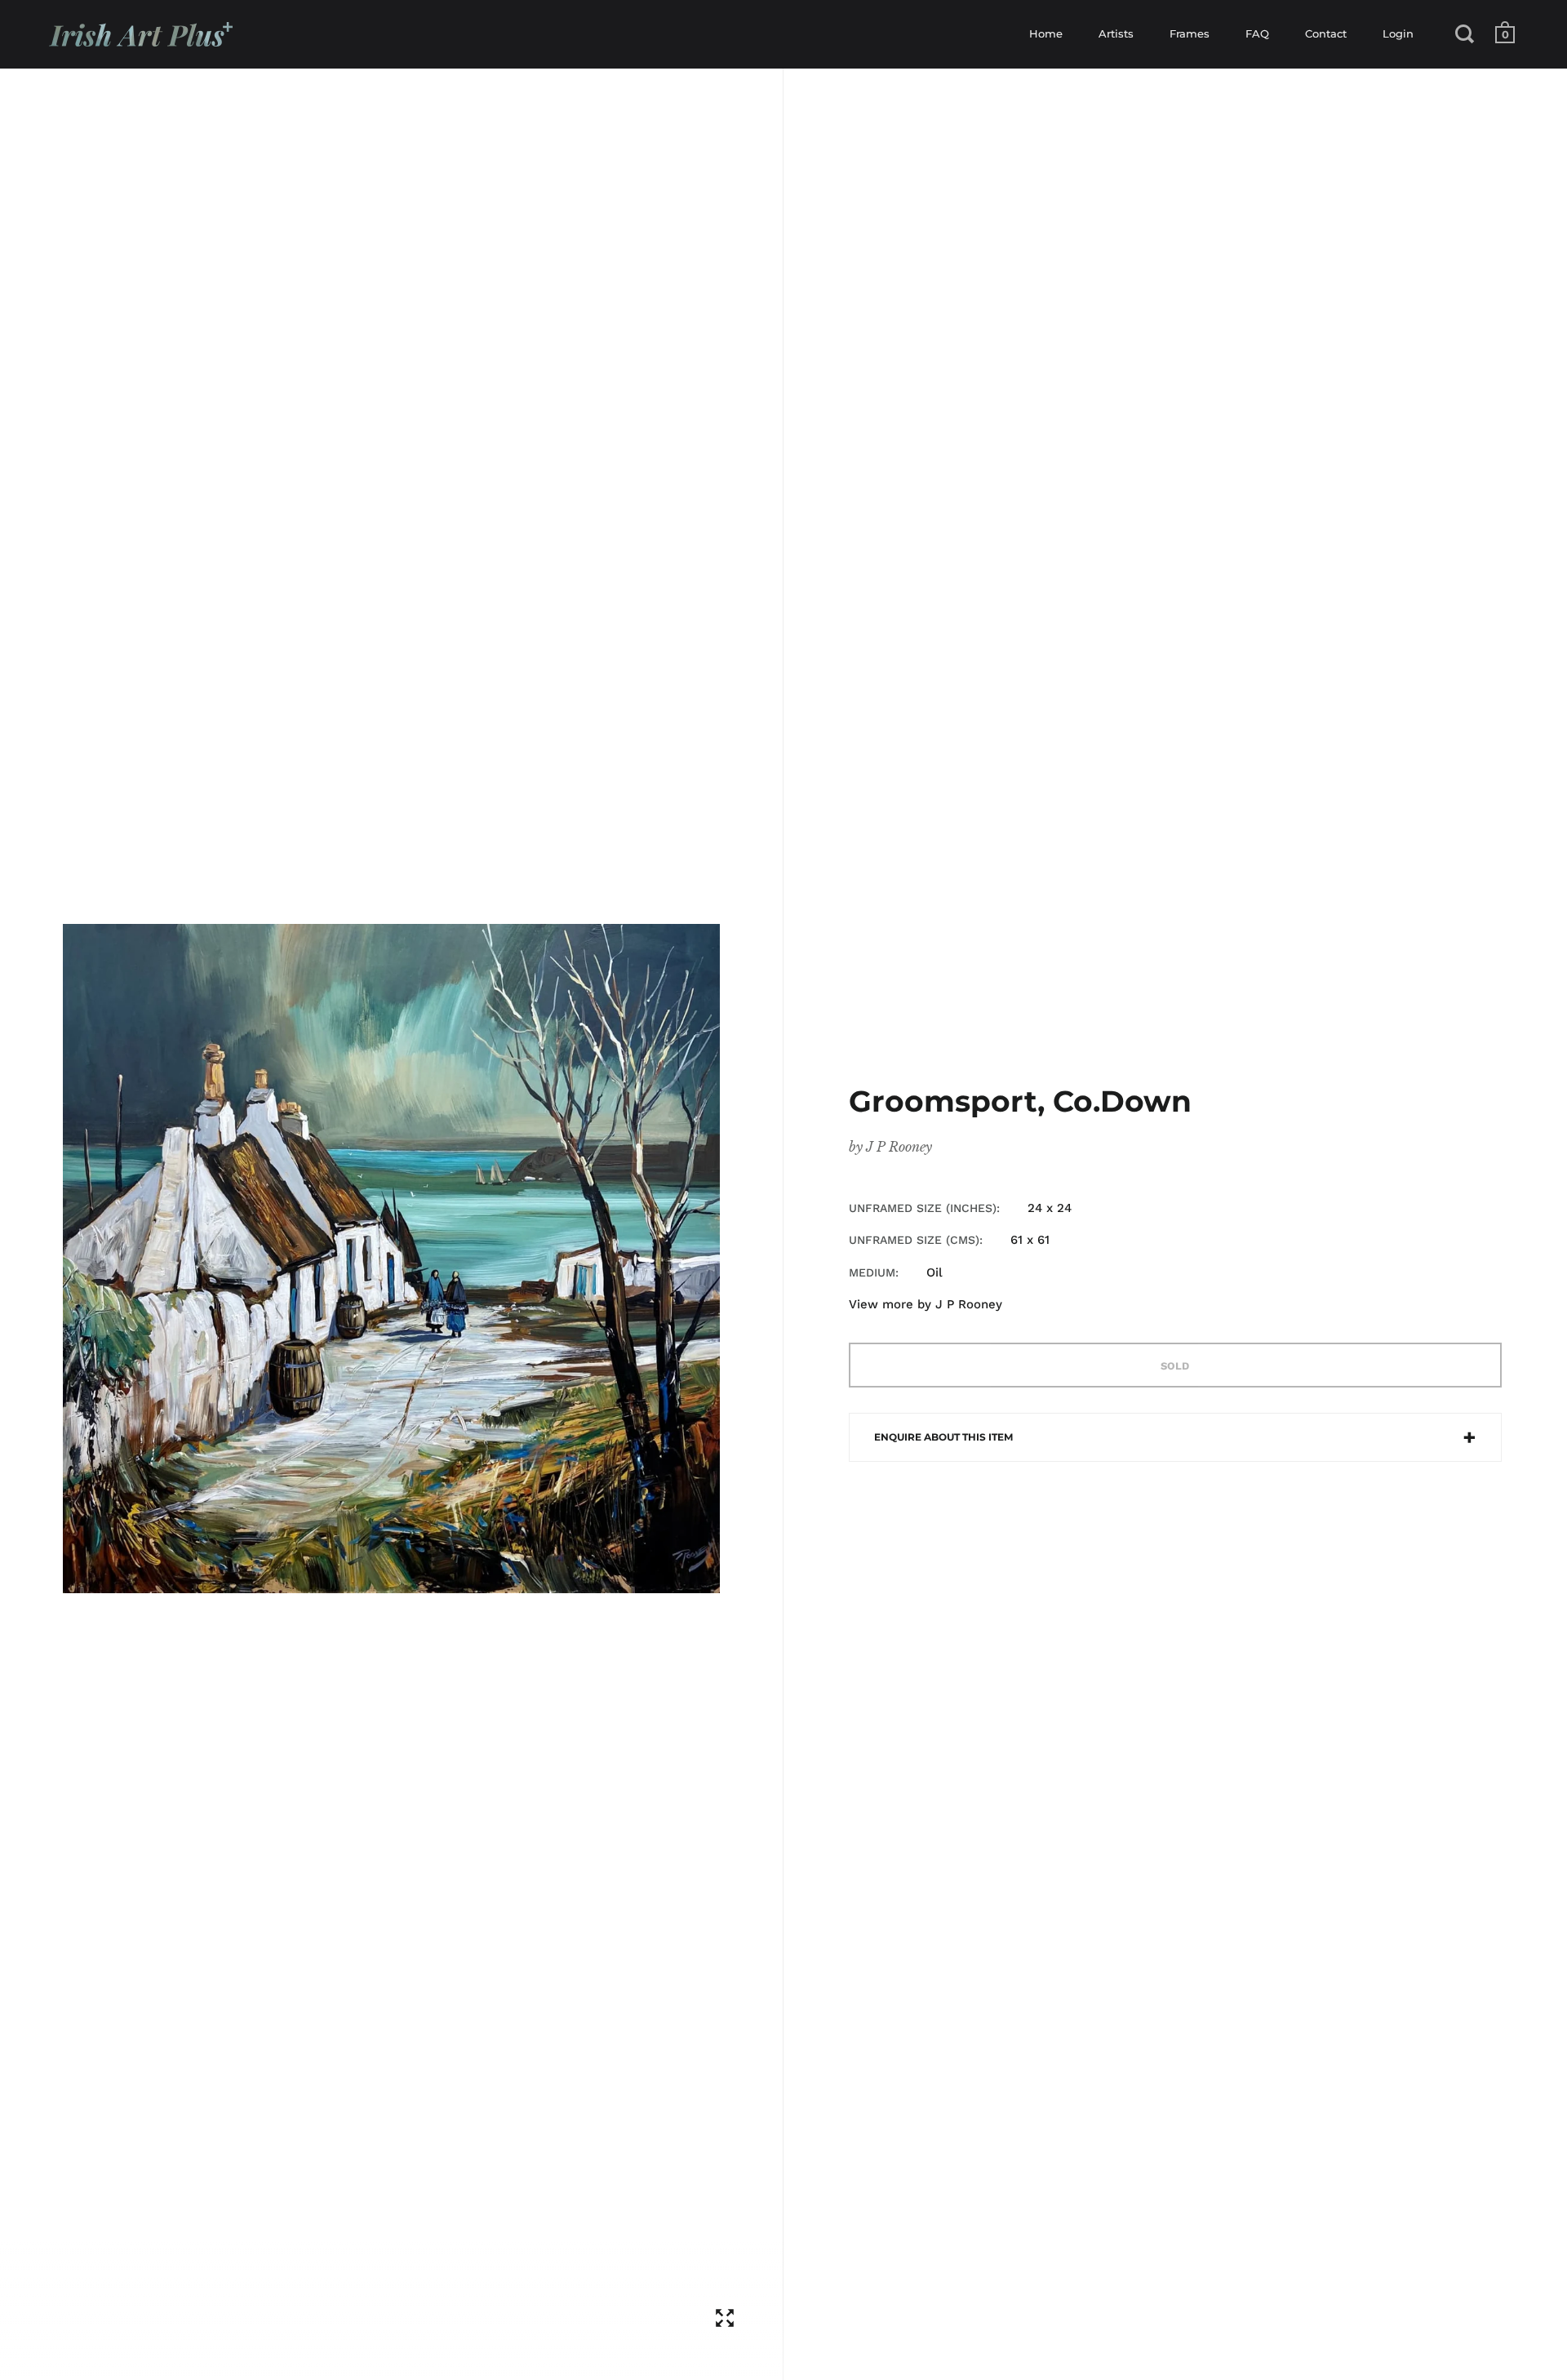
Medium (872, 1272)
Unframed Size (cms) (914, 1240)
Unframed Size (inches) (923, 1208)
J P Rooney (899, 1147)
